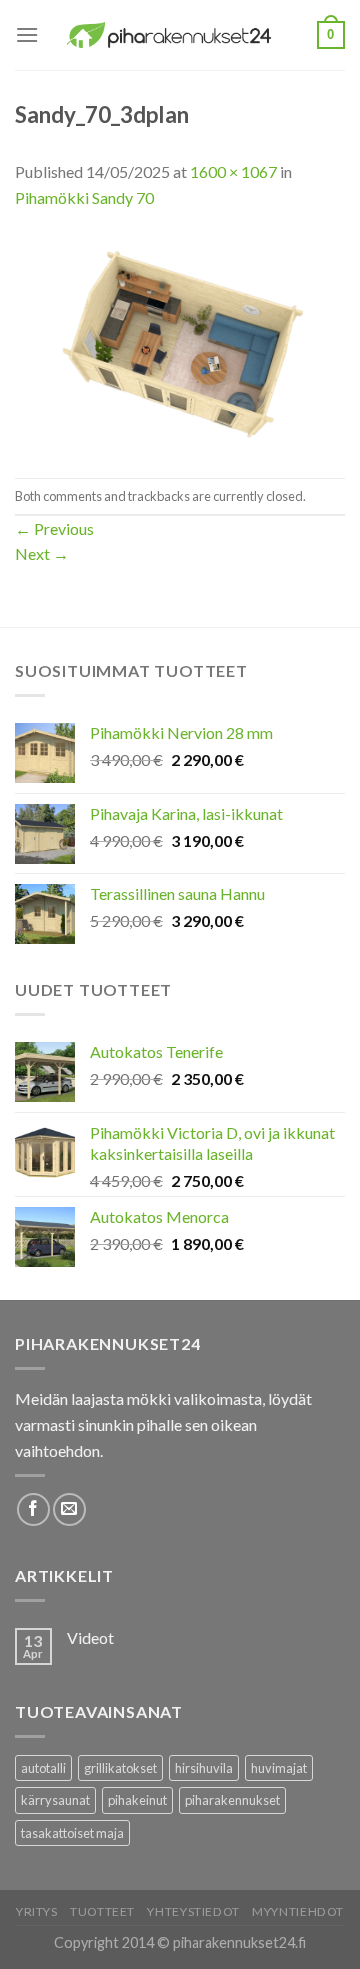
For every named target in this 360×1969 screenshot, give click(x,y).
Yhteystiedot (193, 1911)
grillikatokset (120, 1768)
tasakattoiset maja (72, 1833)
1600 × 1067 (233, 171)
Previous (54, 528)
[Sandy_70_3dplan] (180, 341)
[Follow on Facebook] (33, 1509)
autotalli (43, 1768)
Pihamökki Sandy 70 (84, 197)
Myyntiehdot (298, 1911)
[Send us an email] (69, 1509)
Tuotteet (102, 1911)
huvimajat (279, 1768)
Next (42, 553)
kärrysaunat (55, 1800)
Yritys (37, 1911)
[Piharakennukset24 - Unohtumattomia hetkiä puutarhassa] (178, 35)
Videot (90, 1637)
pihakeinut (137, 1800)
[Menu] (27, 34)
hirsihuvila (204, 1768)
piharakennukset (232, 1800)
